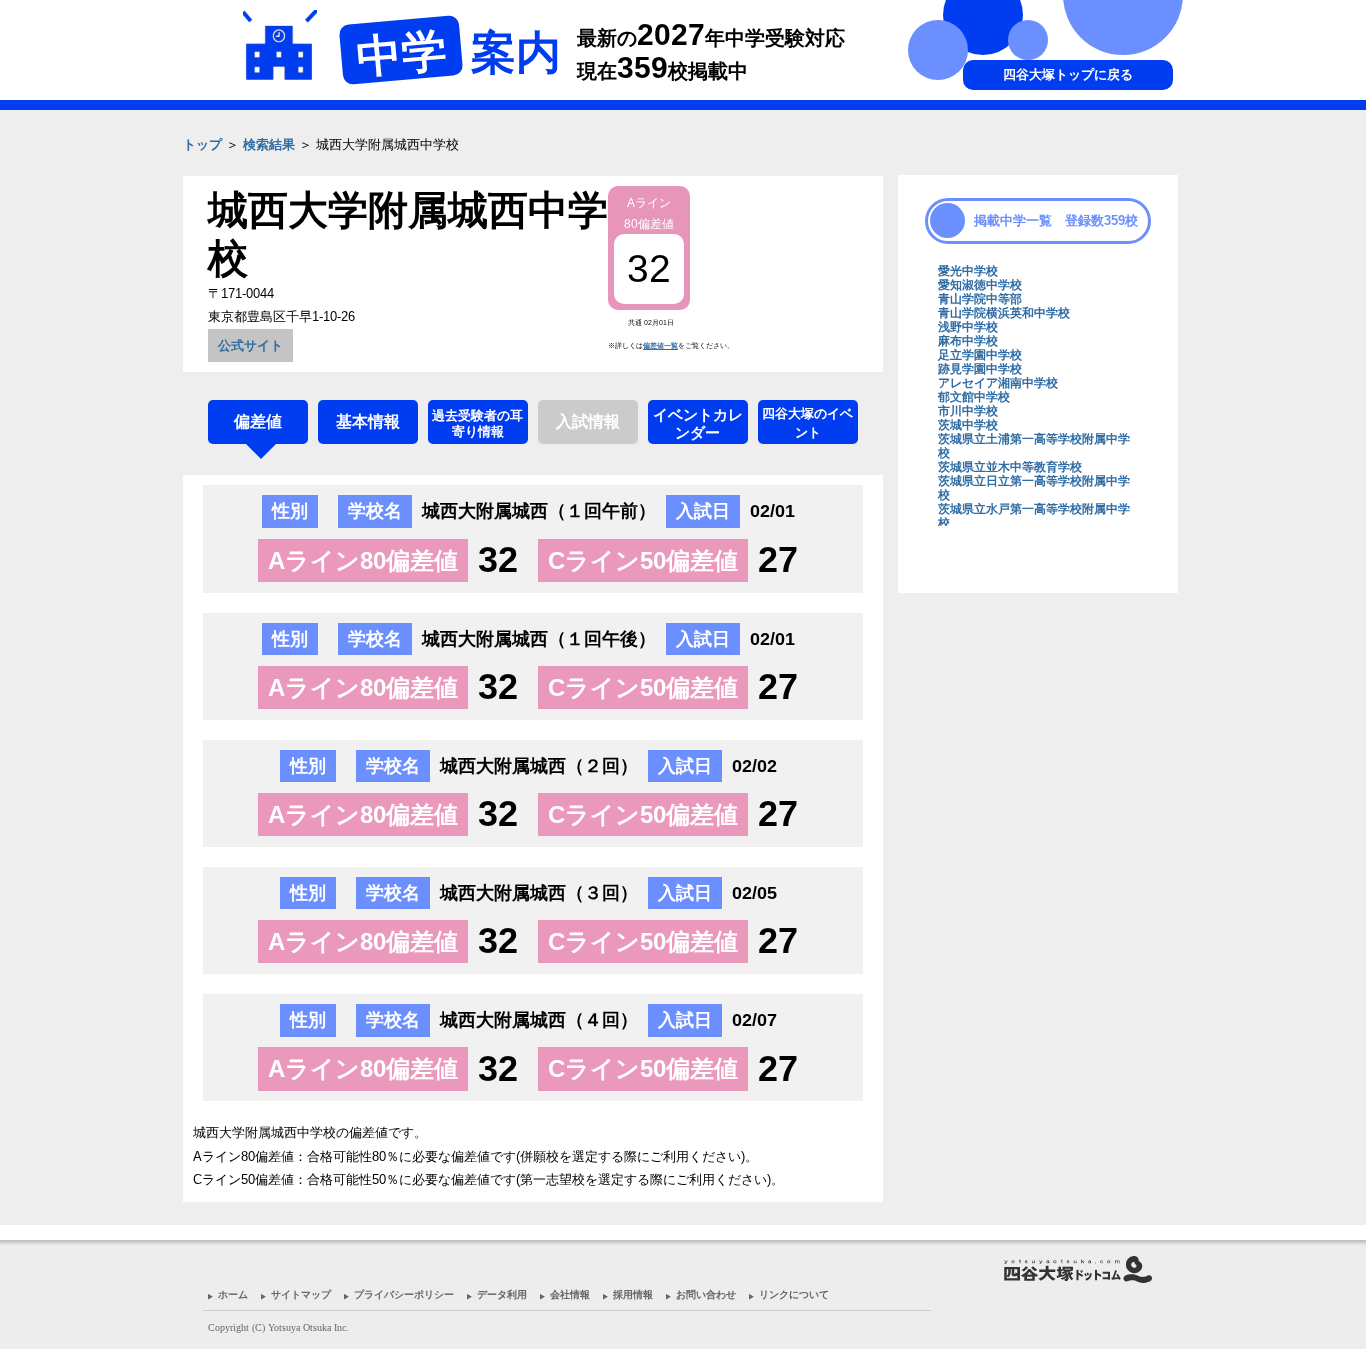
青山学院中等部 (980, 299)
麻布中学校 (968, 341)
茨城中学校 (968, 425)
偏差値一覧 (660, 345)
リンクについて (794, 1294)
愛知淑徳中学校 (980, 285)
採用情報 (633, 1294)
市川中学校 (968, 411)
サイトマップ (301, 1294)
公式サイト (250, 345)
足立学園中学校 (980, 355)
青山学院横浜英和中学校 (1004, 313)
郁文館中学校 (974, 397)
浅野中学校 (968, 327)
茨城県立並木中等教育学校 (1010, 467)
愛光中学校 (968, 271)
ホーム (233, 1294)
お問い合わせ (706, 1294)
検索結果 (269, 144)
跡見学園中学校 (980, 369)
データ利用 (502, 1294)
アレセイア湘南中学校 (998, 383)
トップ (202, 144)
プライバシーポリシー (404, 1294)
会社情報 (570, 1294)
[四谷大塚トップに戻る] (1033, 175)
